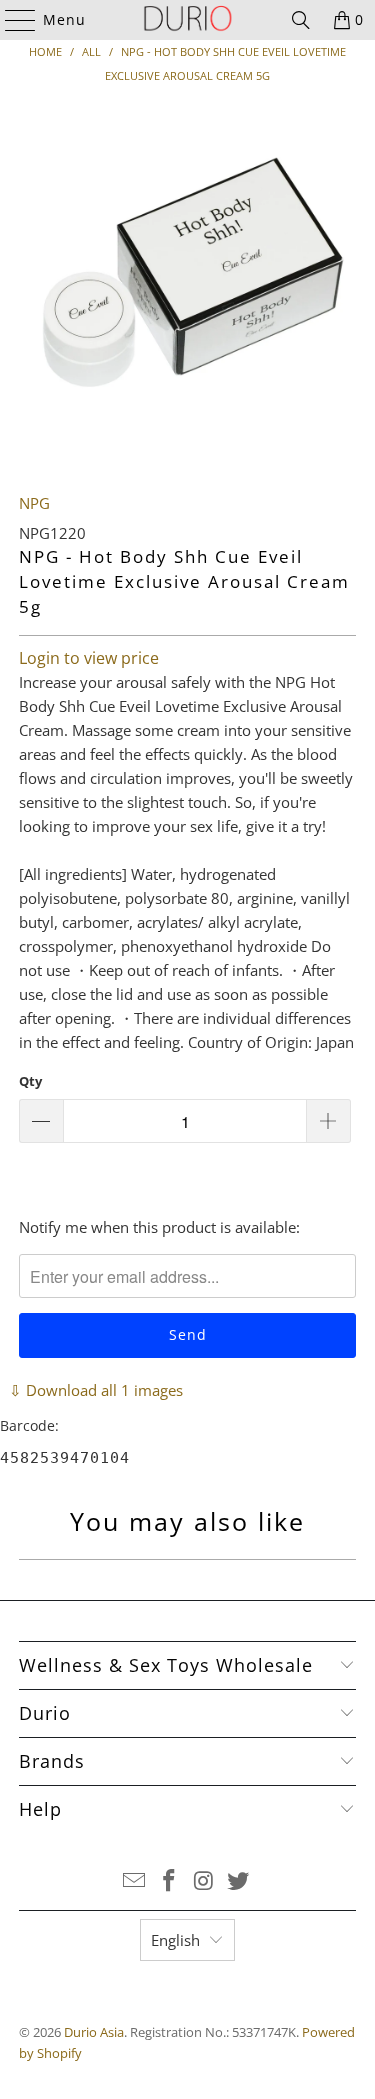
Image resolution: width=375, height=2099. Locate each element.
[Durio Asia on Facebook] (169, 1881)
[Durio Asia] (188, 20)
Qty (30, 1081)
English (175, 1940)
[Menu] (11, 20)
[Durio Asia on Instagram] (204, 1881)
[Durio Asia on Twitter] (239, 1881)
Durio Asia (94, 2032)
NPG (34, 503)
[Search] (301, 20)
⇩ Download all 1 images (96, 1390)
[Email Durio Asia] (135, 1881)
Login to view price (89, 658)
